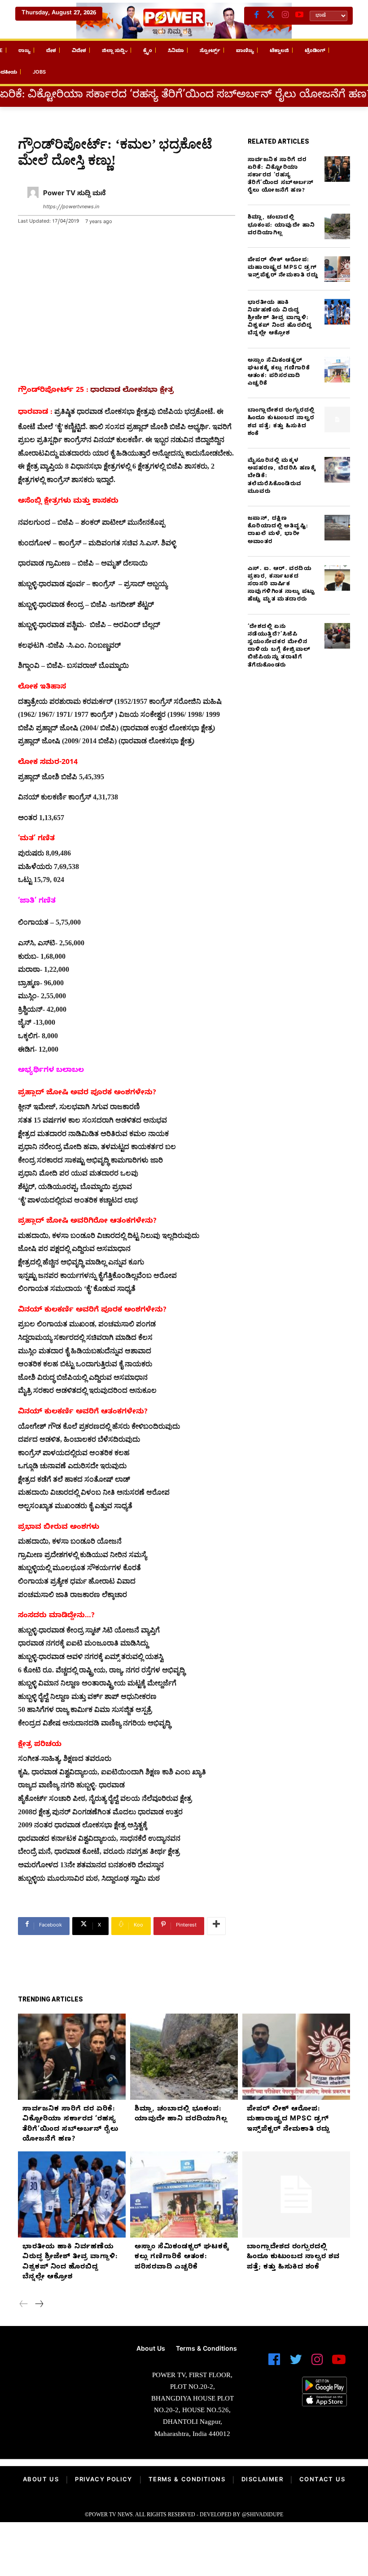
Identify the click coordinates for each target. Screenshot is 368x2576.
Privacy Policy (104, 2480)
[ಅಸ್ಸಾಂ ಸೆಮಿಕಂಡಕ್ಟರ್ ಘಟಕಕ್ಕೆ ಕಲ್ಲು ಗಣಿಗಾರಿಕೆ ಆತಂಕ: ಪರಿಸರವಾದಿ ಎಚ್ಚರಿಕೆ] (337, 370)
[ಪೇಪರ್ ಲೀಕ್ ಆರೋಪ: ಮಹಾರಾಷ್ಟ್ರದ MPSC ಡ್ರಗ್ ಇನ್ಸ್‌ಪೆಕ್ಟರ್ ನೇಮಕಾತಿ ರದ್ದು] (337, 269)
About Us (41, 2480)
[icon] (274, 2363)
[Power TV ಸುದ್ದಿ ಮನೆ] (33, 201)
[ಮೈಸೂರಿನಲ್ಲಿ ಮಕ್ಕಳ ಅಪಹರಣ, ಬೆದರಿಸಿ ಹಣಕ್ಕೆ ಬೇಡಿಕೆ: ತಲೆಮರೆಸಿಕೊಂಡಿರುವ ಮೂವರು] (337, 470)
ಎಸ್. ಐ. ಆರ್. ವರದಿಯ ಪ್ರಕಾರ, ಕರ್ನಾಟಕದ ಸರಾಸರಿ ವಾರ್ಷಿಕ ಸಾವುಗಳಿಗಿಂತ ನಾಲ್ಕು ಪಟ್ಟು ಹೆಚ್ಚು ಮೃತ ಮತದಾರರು (282, 585)
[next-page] (39, 2305)
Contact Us (322, 2480)
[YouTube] (299, 16)
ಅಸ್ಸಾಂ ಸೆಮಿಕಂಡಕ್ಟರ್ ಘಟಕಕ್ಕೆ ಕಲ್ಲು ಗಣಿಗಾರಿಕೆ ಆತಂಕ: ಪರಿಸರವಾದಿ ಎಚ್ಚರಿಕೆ (279, 373)
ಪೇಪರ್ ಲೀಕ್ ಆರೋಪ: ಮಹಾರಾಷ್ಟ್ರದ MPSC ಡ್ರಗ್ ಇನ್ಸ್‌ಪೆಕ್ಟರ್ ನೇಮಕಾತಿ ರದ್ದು (283, 268)
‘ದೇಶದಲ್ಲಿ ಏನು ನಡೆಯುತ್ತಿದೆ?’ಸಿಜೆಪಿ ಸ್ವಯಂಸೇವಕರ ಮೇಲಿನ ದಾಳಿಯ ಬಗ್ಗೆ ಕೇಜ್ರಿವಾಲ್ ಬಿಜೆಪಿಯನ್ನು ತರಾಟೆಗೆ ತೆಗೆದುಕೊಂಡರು (279, 646)
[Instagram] (285, 16)
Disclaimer (262, 2480)
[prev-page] (24, 2305)
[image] (61, 2369)
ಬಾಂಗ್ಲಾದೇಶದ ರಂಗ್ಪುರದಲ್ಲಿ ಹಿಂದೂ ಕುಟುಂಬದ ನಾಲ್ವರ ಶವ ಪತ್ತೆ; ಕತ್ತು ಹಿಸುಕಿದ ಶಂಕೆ (281, 422)
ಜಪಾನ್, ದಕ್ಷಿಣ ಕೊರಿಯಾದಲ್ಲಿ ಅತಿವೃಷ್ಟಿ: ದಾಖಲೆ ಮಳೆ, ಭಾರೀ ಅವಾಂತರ (278, 531)
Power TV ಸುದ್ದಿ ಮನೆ (74, 194)
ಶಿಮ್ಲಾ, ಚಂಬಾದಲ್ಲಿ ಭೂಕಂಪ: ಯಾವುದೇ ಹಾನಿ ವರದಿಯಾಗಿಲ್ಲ (281, 225)
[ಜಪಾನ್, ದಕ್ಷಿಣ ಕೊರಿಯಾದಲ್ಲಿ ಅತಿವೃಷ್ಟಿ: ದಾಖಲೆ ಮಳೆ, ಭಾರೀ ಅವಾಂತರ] (337, 528)
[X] (271, 16)
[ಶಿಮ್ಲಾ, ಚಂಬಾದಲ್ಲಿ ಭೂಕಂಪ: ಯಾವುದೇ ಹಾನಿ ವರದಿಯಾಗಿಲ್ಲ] (337, 226)
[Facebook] (256, 16)
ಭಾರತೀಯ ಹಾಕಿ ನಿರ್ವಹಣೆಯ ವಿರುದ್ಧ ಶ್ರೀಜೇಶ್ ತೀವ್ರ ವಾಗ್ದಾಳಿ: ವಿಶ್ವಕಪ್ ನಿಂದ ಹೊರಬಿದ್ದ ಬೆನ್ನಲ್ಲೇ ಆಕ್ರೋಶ (280, 318)
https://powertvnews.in (71, 208)
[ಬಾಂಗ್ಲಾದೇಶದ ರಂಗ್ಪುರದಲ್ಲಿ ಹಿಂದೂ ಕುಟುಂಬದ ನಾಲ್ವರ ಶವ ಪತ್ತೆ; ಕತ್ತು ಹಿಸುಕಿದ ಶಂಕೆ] (337, 419)
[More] (216, 1926)
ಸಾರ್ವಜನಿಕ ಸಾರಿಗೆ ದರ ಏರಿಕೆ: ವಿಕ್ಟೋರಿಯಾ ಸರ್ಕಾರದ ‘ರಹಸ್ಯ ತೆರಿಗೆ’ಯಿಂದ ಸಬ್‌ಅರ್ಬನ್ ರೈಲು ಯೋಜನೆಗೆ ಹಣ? (281, 176)
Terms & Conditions (187, 2480)
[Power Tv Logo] (184, 21)
